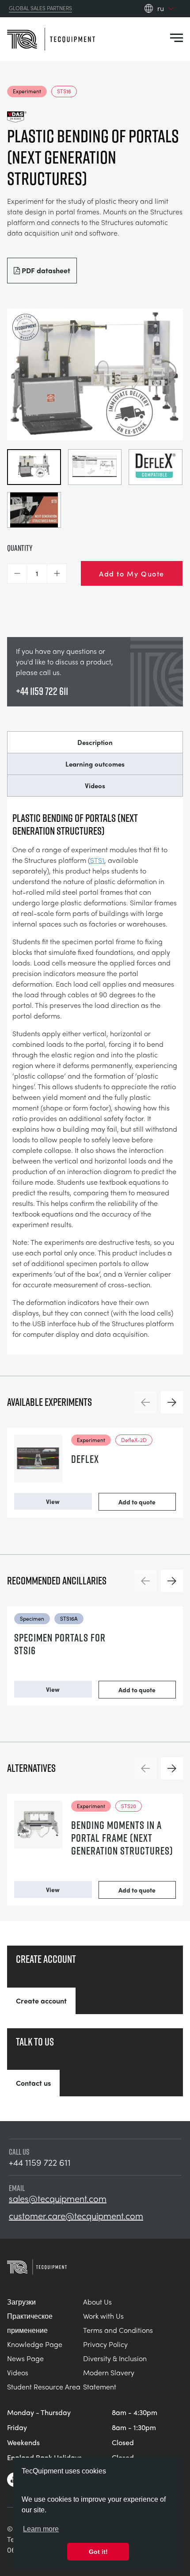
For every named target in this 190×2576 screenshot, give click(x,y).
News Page (25, 2358)
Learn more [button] (41, 2529)
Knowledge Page (35, 2344)
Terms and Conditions (118, 2330)
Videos (95, 786)
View (53, 1501)
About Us (97, 2302)
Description (95, 742)
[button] (17, 574)
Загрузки (21, 2302)
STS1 (97, 860)
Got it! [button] (98, 2552)
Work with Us (103, 2316)
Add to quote (137, 1502)
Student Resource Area (44, 2387)
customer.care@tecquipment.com (76, 2216)
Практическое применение (30, 2323)
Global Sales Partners (40, 8)
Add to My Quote (132, 573)
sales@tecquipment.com (58, 2198)
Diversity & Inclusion (115, 2358)
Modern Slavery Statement (109, 2379)
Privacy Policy (105, 2344)
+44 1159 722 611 (42, 691)
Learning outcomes (95, 764)
